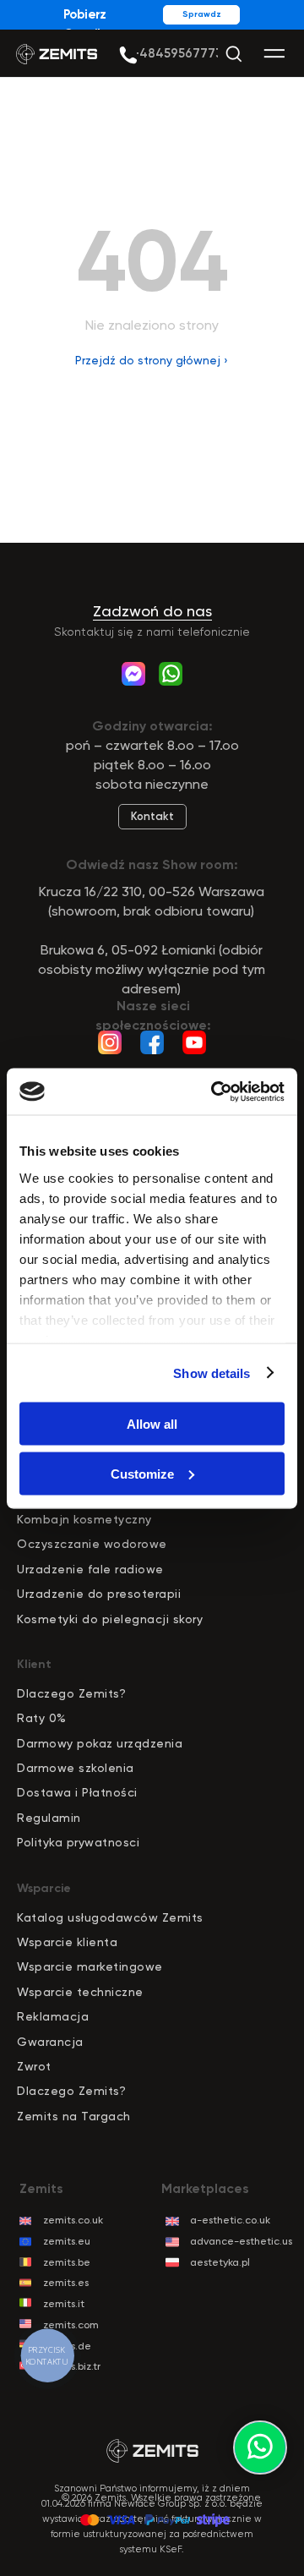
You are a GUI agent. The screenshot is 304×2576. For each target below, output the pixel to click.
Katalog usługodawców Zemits (110, 1917)
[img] (128, 55)
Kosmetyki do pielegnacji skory (110, 1619)
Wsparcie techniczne (80, 1992)
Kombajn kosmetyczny (84, 1519)
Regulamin (49, 1818)
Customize (142, 1473)
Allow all (152, 1424)
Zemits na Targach (74, 2116)
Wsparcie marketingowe (90, 1966)
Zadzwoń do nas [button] (152, 611)
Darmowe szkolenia (76, 1768)
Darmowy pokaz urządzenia (100, 1743)
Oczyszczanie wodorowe (92, 1544)
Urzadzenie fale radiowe (90, 1569)
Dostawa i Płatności (77, 1792)
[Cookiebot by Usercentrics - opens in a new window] (214, 1091)
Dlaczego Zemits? (71, 1693)
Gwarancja (50, 2042)
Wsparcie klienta (67, 1942)
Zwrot (34, 2066)
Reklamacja (53, 2016)
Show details (212, 1373)
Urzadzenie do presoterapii (99, 1594)
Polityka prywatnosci (78, 1842)
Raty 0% (42, 1718)
